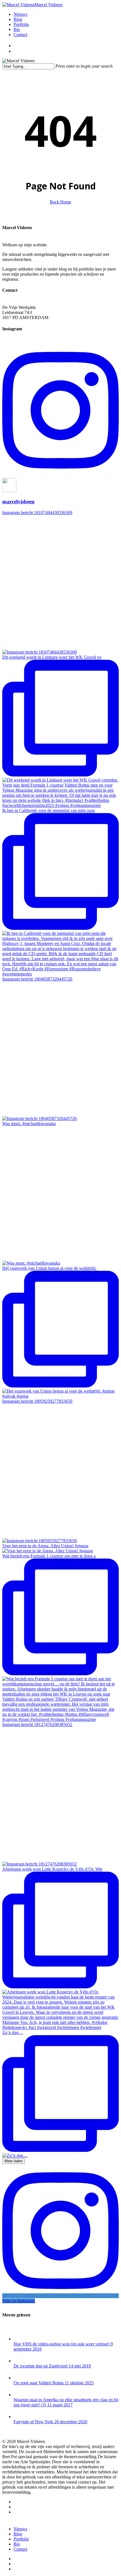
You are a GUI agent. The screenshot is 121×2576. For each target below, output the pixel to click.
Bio (17, 2544)
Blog (18, 2534)
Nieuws (20, 2529)
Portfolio (21, 2539)
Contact (20, 2549)
